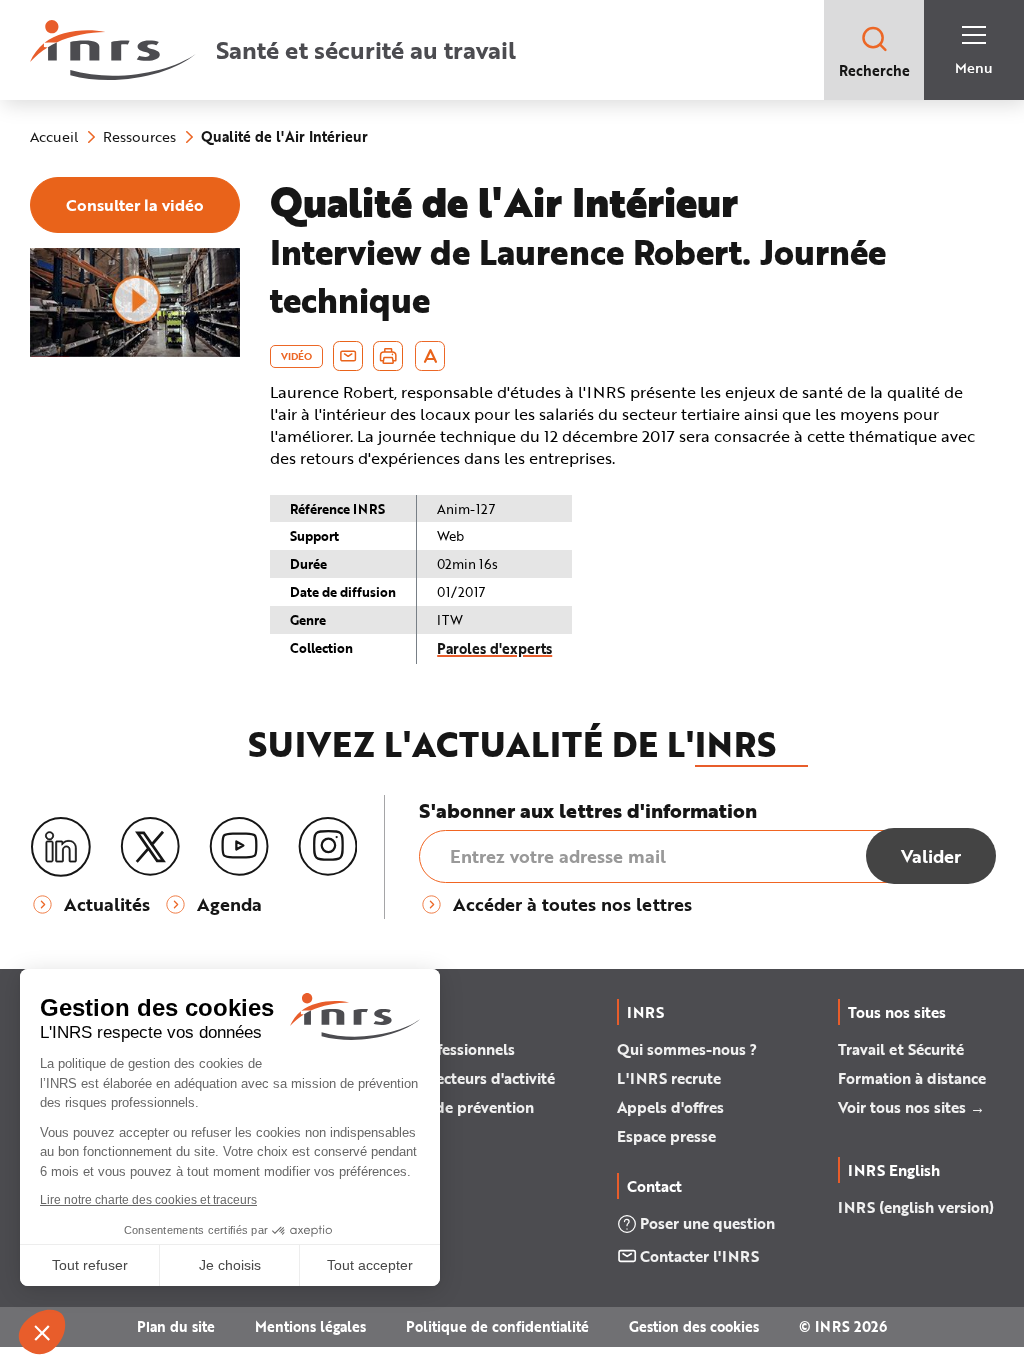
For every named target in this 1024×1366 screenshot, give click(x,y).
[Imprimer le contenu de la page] (388, 356)
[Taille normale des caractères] (430, 356)
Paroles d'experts (494, 648)
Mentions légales (310, 1326)
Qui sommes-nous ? (687, 1049)
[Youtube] (239, 847)
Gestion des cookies (694, 1326)
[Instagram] (328, 847)
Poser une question (707, 1223)
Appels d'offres (670, 1107)
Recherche (874, 70)
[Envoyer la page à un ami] (348, 356)
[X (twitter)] (150, 847)
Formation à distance (912, 1078)
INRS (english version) (916, 1207)
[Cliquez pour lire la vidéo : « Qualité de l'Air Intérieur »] (135, 352)
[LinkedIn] (61, 847)
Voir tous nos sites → (911, 1107)
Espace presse (666, 1136)
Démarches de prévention (443, 1107)
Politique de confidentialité (497, 1326)
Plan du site (176, 1326)
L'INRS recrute (669, 1078)
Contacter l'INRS (699, 1256)
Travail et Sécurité (901, 1049)
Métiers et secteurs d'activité (454, 1078)
